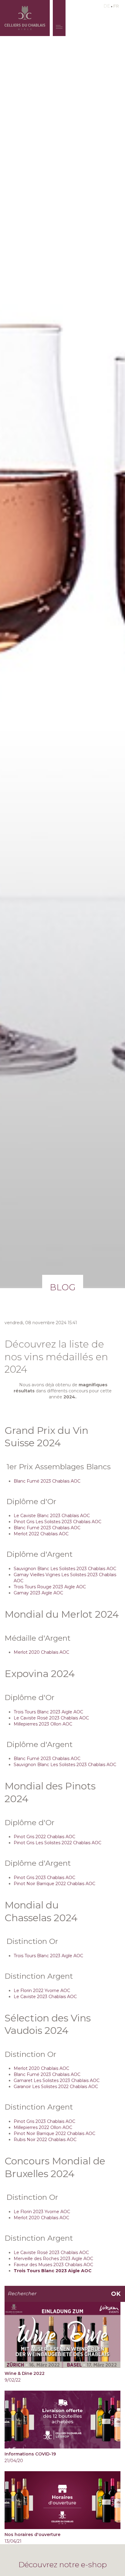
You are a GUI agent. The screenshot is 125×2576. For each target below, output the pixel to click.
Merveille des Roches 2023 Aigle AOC (53, 2259)
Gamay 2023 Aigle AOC (38, 1593)
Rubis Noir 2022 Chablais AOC (45, 2140)
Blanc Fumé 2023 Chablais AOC (47, 1481)
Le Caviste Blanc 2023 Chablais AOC (52, 1516)
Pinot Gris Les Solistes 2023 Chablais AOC (57, 1522)
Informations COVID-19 (30, 2454)
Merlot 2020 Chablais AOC (41, 1652)
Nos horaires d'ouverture (32, 2535)
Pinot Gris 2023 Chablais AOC (44, 1878)
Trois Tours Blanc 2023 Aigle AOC (48, 1712)
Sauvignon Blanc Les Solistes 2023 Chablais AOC (65, 1569)
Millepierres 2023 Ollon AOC (43, 1724)
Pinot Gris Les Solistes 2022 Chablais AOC (57, 1843)
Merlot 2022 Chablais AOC (41, 1534)
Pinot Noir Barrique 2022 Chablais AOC (54, 1884)
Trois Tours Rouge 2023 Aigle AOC (50, 1587)
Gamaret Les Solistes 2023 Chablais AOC (57, 2080)
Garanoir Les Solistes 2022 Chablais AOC (56, 2087)
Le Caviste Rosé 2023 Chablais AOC (51, 1718)
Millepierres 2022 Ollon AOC (43, 2127)
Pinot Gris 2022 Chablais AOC (44, 1837)
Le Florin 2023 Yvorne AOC (42, 2212)
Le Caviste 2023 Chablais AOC (45, 1997)
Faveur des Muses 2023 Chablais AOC (53, 2265)
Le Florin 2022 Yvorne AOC (42, 1991)
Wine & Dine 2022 (25, 2373)
